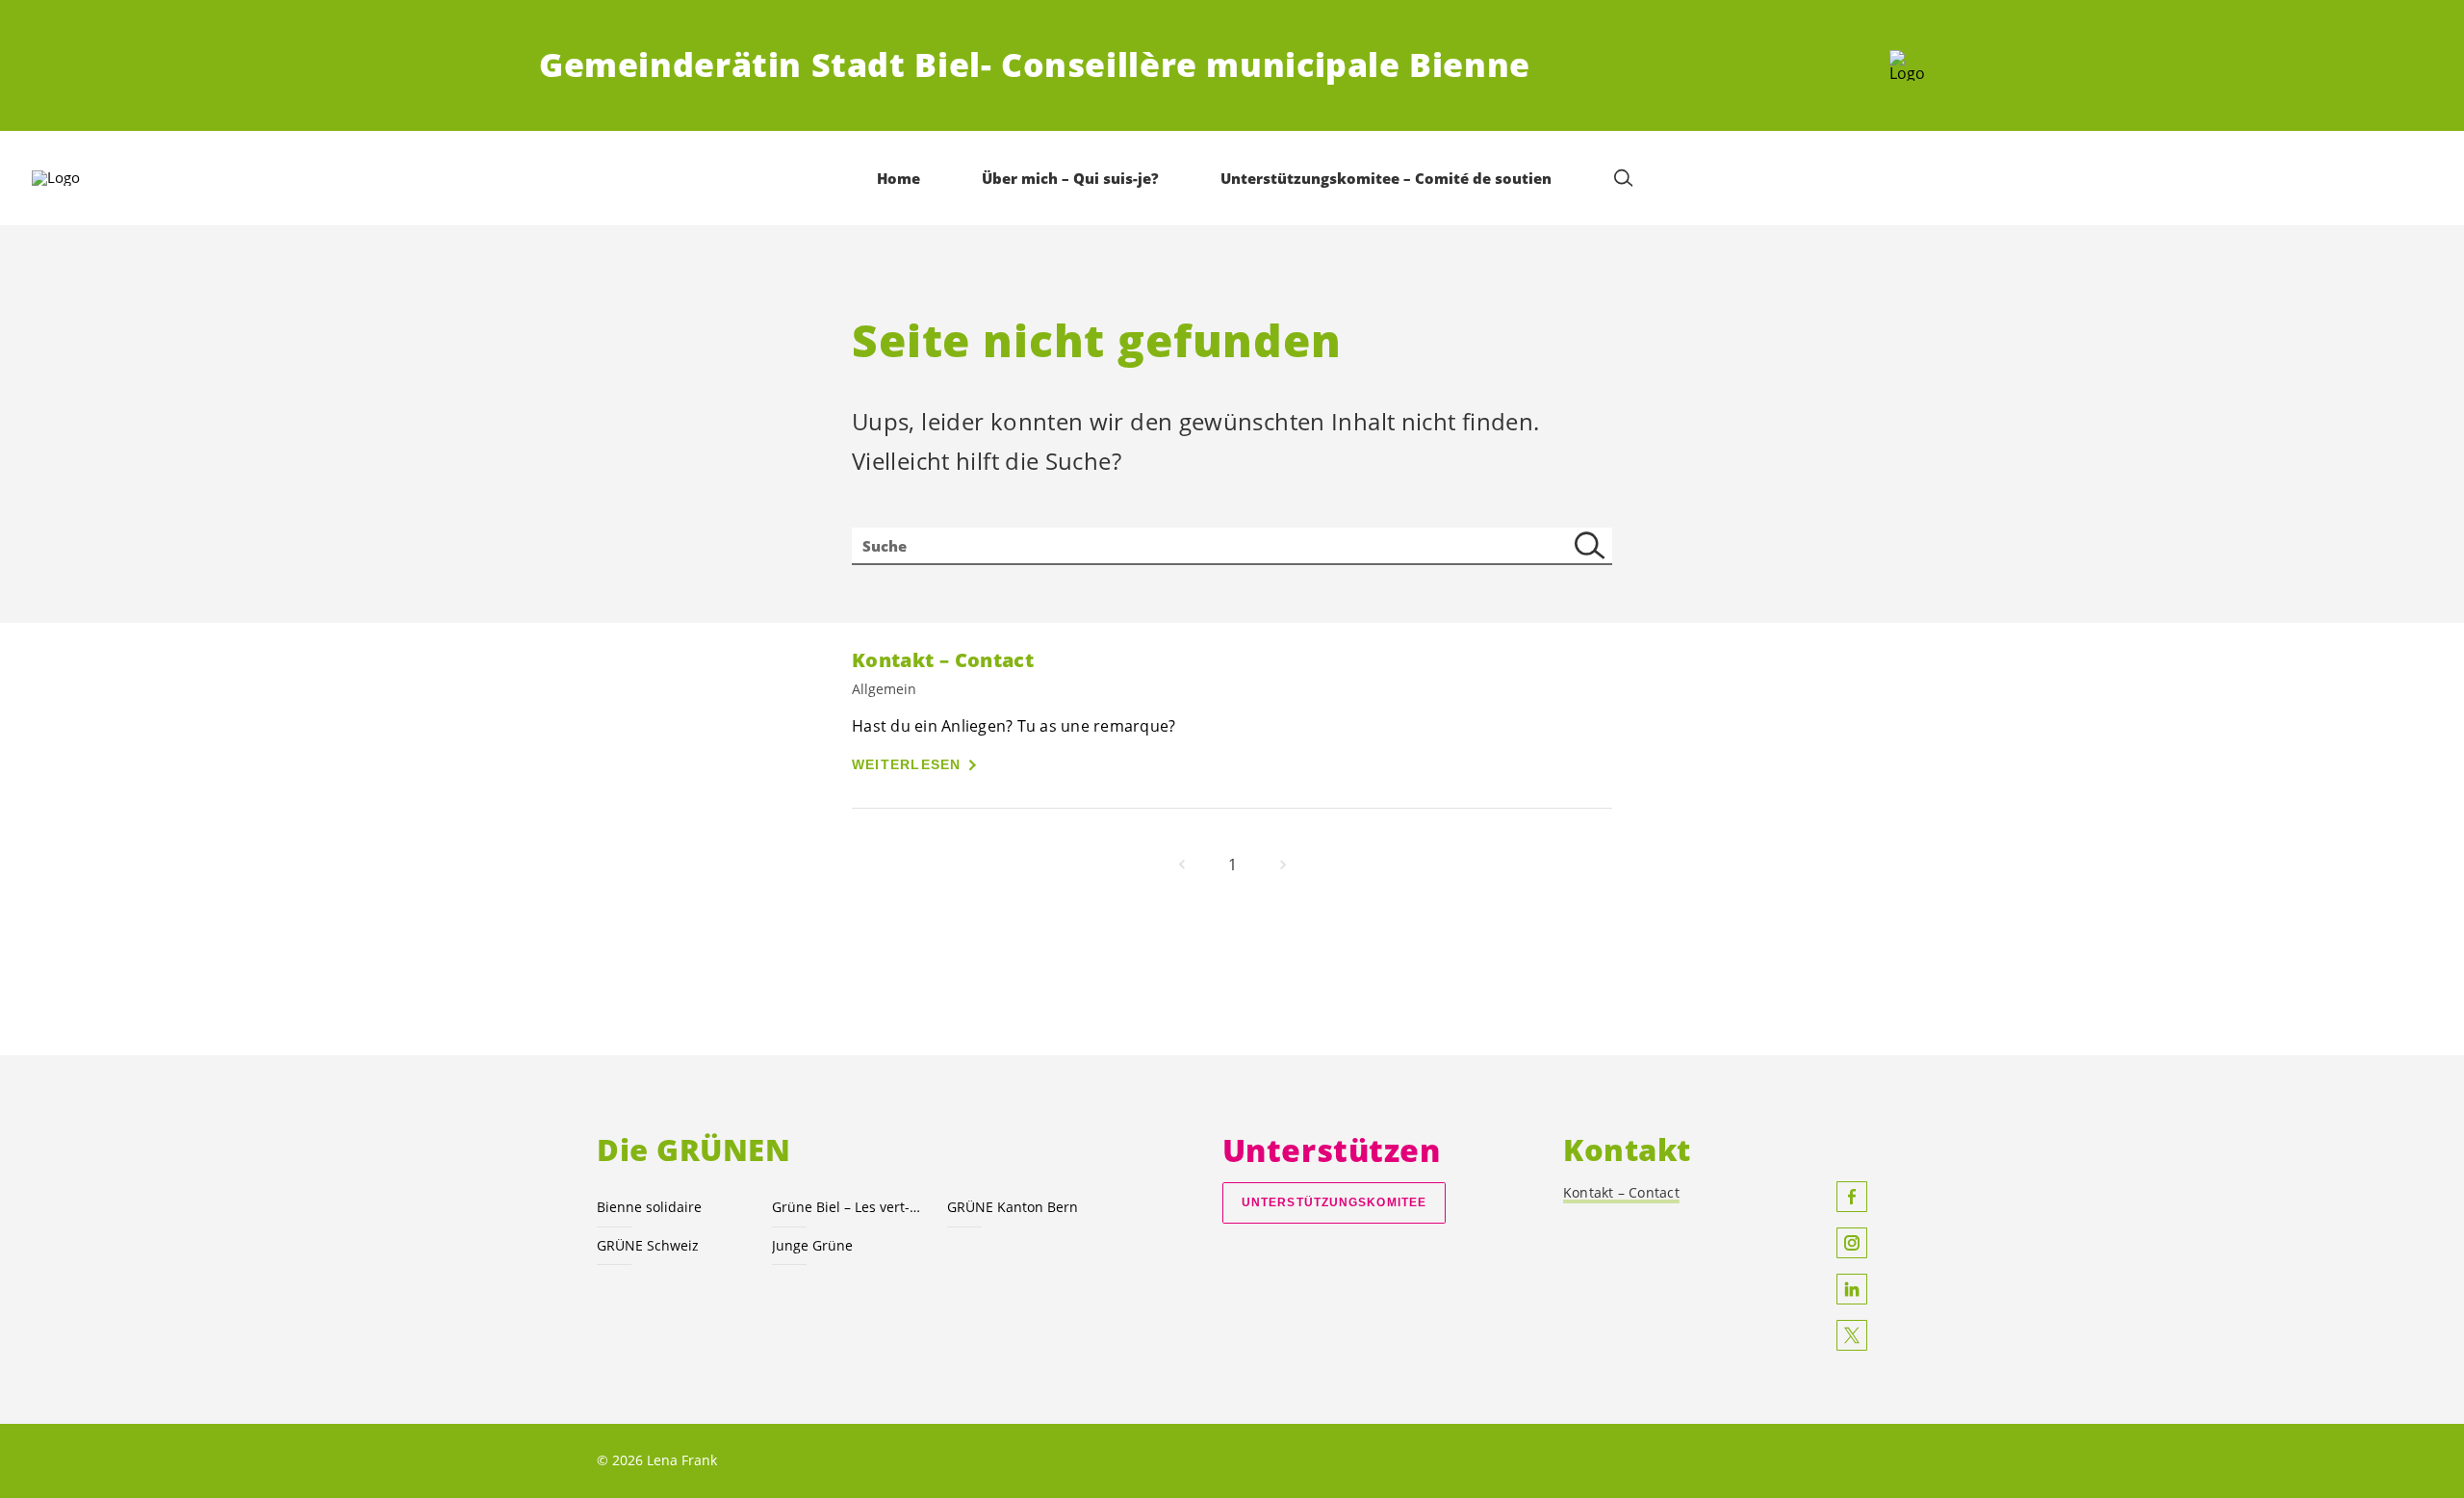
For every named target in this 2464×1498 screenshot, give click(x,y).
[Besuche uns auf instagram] (1852, 1243)
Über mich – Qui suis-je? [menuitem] (1070, 178)
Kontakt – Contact (1621, 1192)
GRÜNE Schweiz (648, 1245)
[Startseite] (1907, 65)
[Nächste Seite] (1283, 865)
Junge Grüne (812, 1245)
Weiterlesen (907, 764)
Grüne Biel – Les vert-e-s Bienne (848, 1207)
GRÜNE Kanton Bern (1013, 1207)
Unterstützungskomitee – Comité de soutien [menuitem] (1386, 178)
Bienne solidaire (649, 1207)
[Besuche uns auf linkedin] (1852, 1289)
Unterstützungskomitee (1334, 1202)
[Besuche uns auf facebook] (1852, 1197)
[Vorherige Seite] (1182, 865)
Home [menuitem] (898, 178)
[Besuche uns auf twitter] (1852, 1335)
